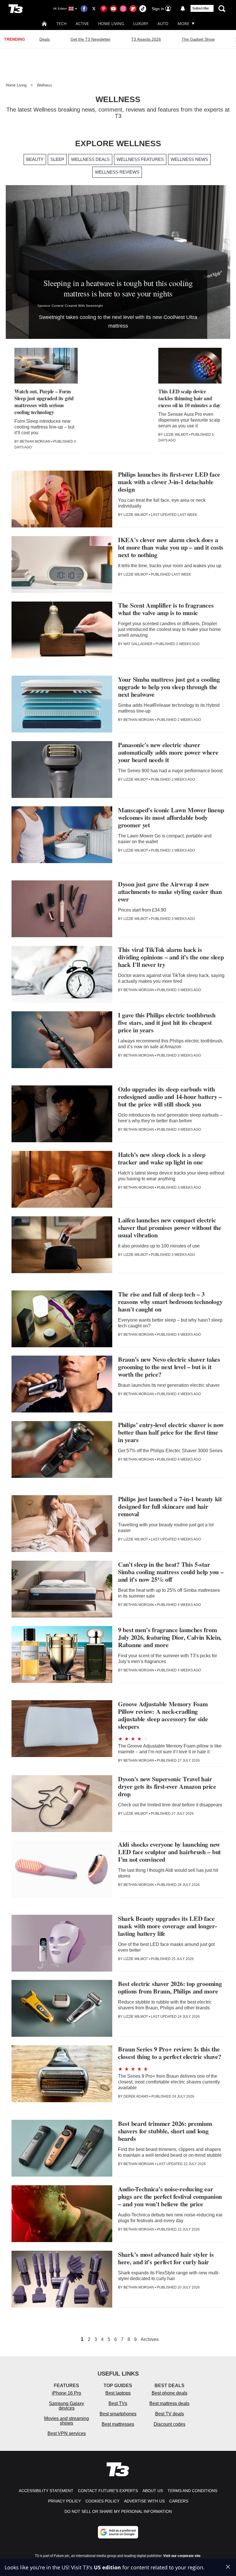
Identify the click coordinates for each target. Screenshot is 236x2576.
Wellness (44, 85)
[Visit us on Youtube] (113, 9)
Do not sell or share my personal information (118, 2511)
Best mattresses (118, 2424)
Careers (179, 2501)
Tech (61, 24)
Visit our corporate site (182, 2556)
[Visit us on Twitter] (94, 9)
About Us (153, 2491)
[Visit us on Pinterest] (104, 9)
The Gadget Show (198, 39)
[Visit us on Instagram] (123, 9)
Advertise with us (144, 2501)
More (183, 24)
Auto (163, 24)
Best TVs (118, 2403)
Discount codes (170, 2424)
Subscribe (201, 8)
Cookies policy (102, 2501)
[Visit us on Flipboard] (133, 9)
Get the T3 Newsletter (91, 39)
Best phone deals (170, 2393)
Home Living (111, 24)
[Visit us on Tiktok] (143, 9)
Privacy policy (64, 2501)
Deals (45, 39)
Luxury (141, 24)
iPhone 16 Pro (66, 2393)
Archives (150, 2340)
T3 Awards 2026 (146, 39)
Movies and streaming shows (66, 2421)
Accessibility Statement (46, 2491)
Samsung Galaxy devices (66, 2406)
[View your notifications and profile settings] (183, 9)
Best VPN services (67, 2433)
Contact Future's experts (108, 2491)
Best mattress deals (169, 2403)
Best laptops (118, 2393)
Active (82, 24)
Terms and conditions (192, 2491)
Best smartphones (118, 2414)
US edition (107, 2567)
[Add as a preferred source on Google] (118, 2532)
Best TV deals (170, 2414)
